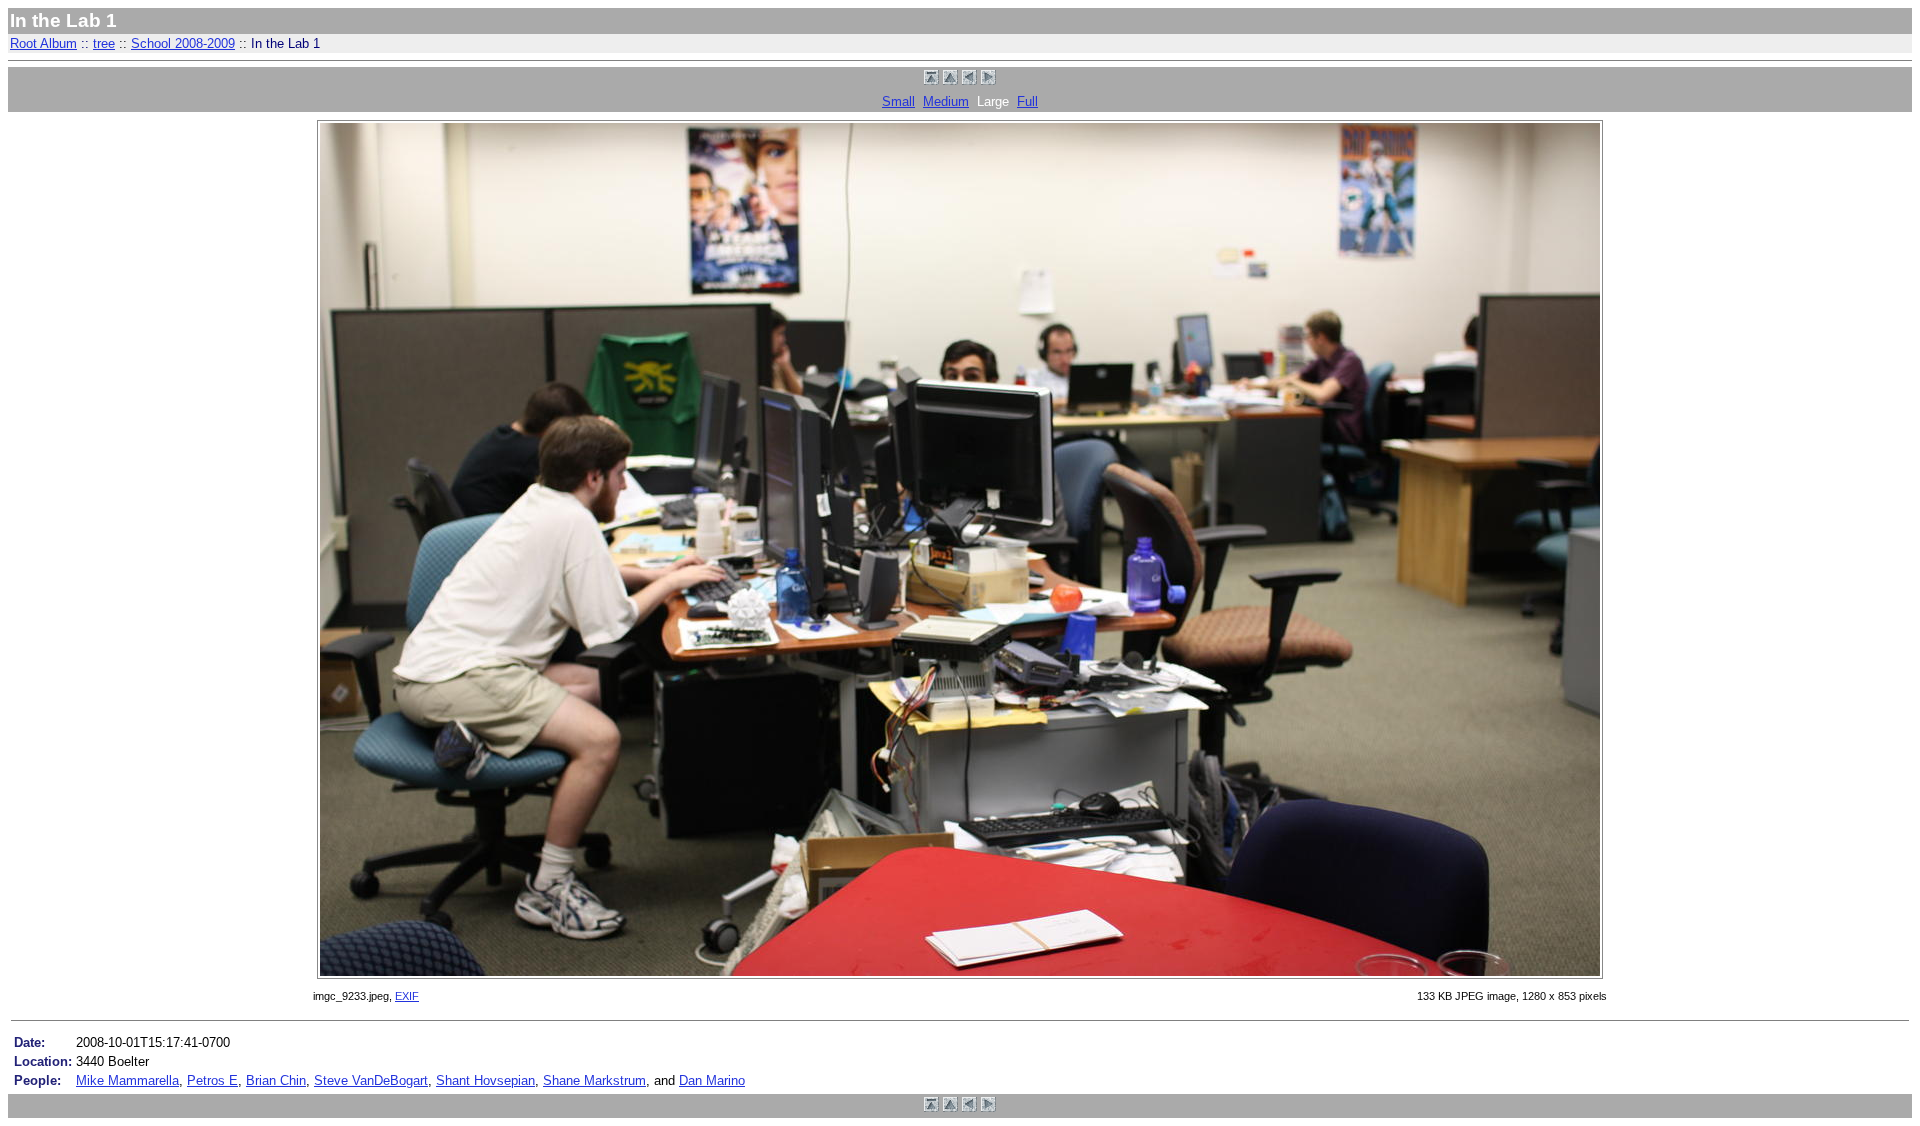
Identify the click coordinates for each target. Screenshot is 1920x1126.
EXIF (407, 996)
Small (898, 101)
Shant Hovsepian (485, 1080)
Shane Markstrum (594, 1080)
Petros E (212, 1080)
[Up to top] (931, 80)
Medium (946, 101)
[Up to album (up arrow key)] (950, 80)
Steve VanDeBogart (371, 1080)
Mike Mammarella (127, 1080)
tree (104, 43)
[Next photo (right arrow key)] (988, 80)
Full (1027, 101)
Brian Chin (276, 1080)
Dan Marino (712, 1080)
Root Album (43, 43)
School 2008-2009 (183, 43)
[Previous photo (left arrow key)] (969, 80)
